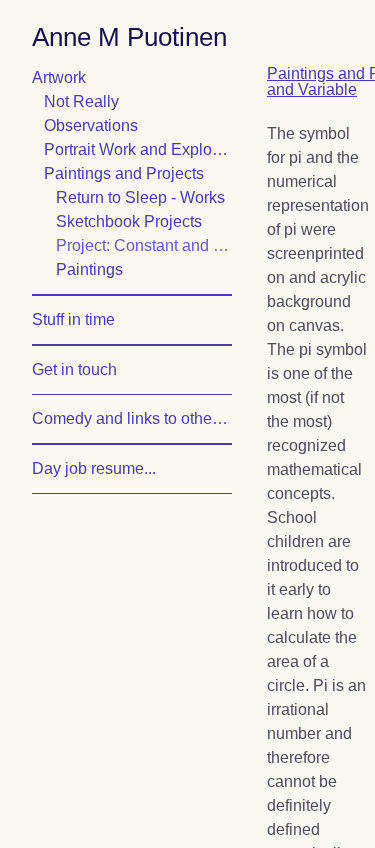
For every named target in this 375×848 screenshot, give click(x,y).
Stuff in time (87, 320)
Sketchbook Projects (143, 222)
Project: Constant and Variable (144, 246)
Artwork (67, 78)
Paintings (97, 270)
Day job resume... (106, 469)
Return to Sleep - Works (144, 198)
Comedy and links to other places (132, 419)
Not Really (89, 102)
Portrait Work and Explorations (138, 150)
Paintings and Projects (138, 174)
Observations (101, 126)
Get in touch (87, 370)
